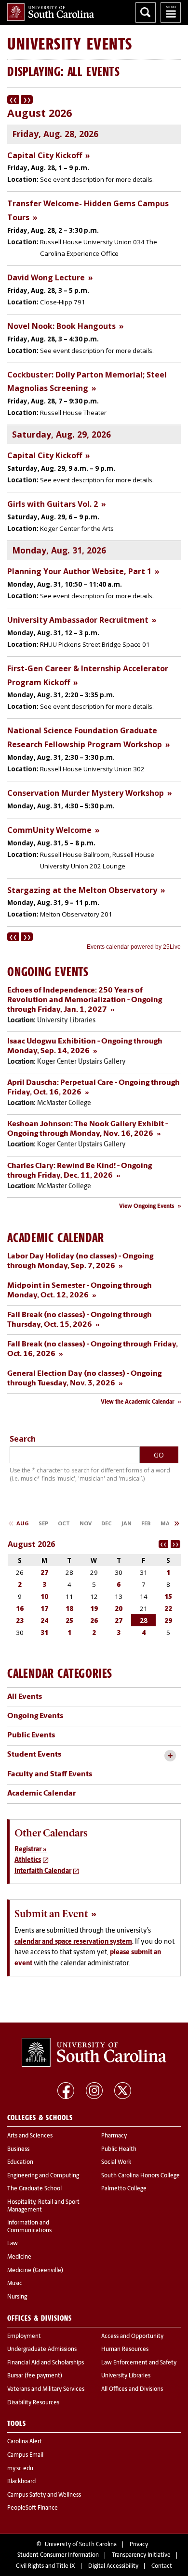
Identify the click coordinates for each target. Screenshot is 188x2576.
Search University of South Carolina (146, 13)
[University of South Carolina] (94, 2052)
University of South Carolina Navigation (171, 13)
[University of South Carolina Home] (51, 12)
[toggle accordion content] (170, 1756)
